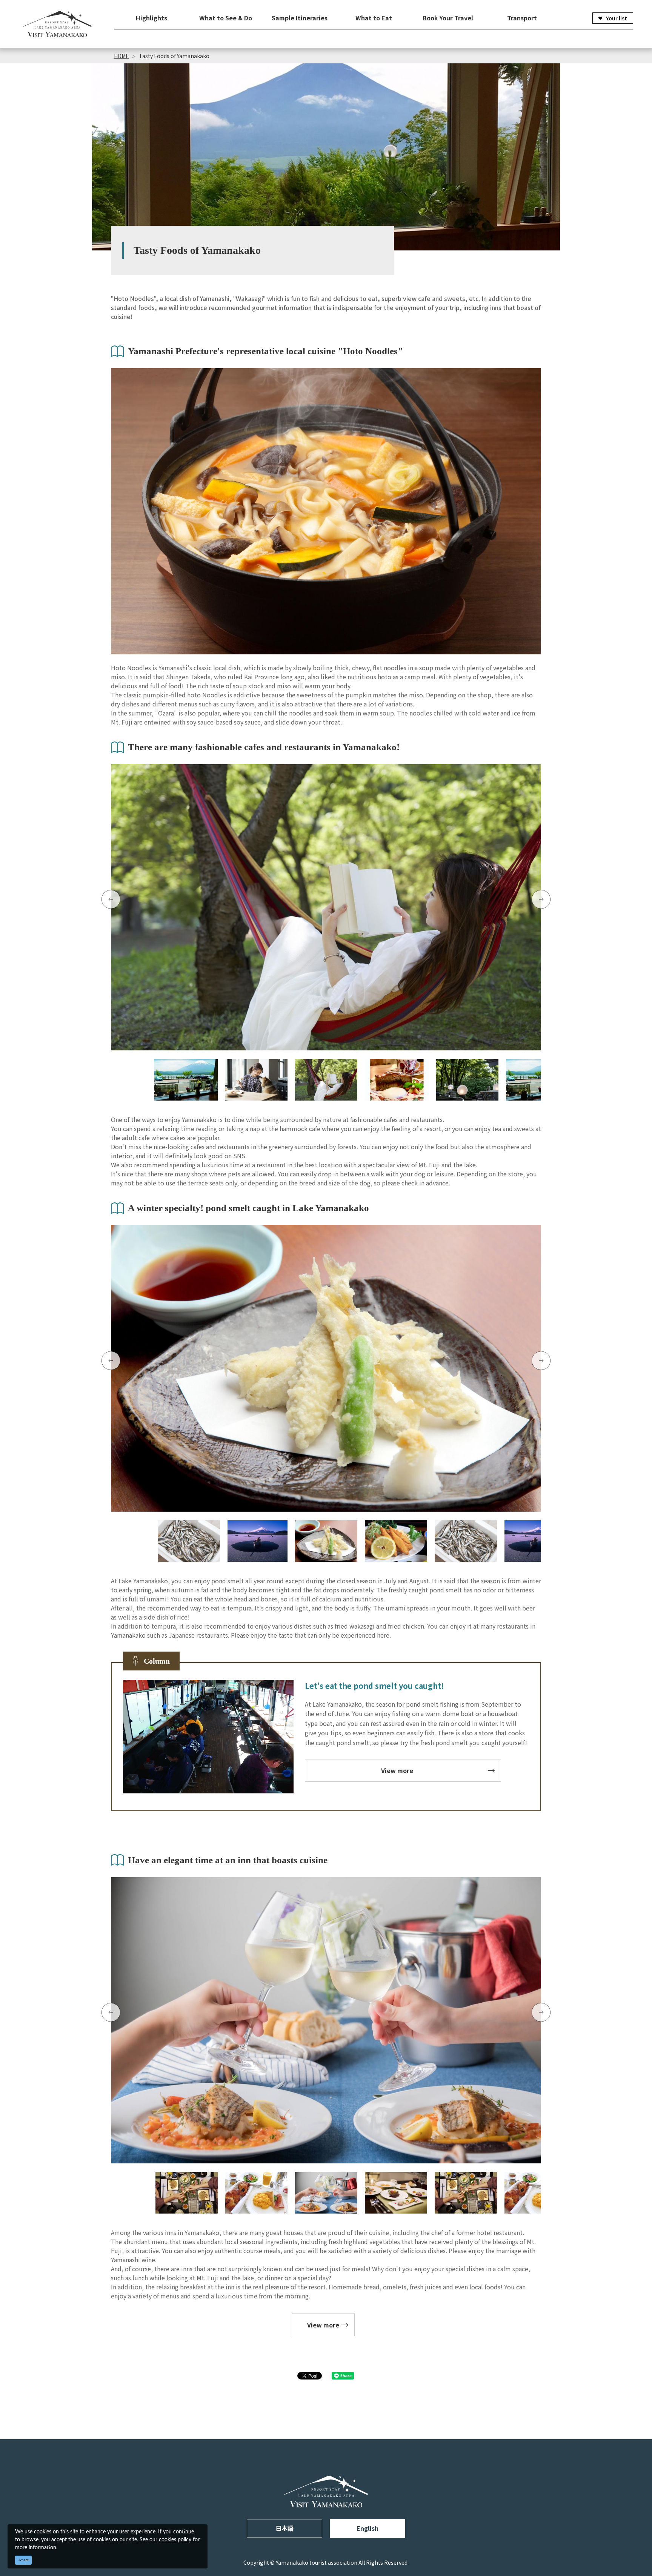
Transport (522, 18)
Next (541, 900)
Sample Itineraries (300, 18)
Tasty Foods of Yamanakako (174, 56)
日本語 (284, 2528)
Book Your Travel (448, 18)
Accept (24, 2560)
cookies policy (175, 2540)
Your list (617, 18)
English (368, 2528)
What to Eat (374, 18)
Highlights (151, 18)
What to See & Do (226, 18)
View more (397, 1770)
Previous (111, 900)
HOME (121, 56)
